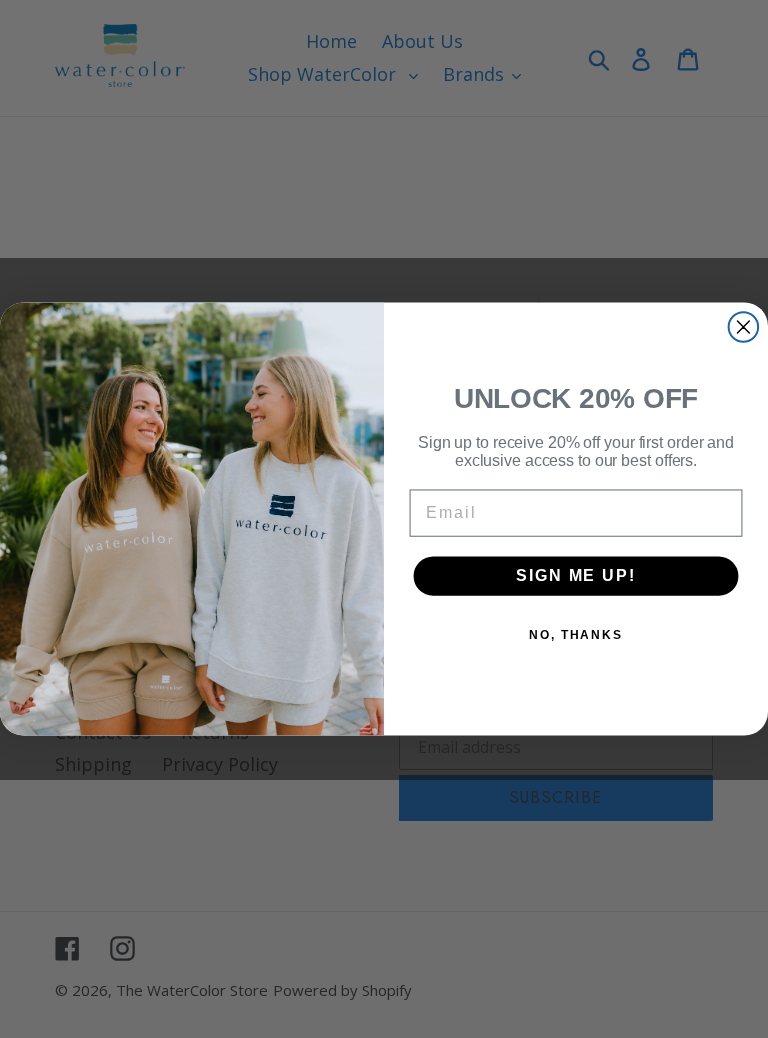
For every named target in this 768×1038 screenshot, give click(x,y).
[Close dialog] (744, 327)
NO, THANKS (576, 635)
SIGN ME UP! (575, 575)
